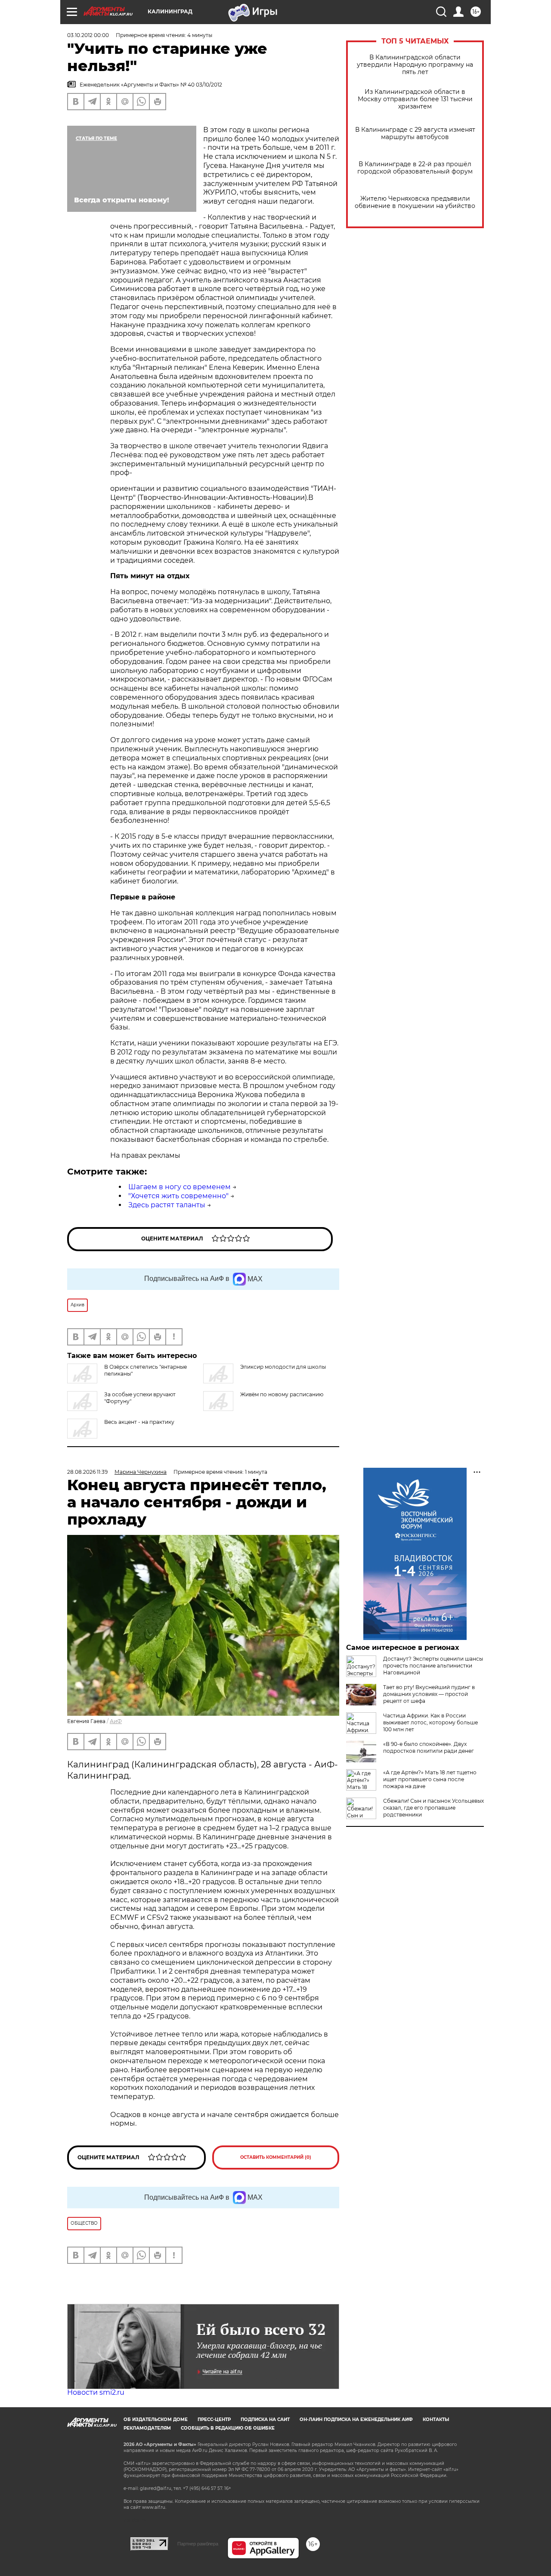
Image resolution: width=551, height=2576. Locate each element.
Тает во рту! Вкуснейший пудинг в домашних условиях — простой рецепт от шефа (429, 1694)
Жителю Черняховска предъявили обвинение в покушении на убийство (415, 202)
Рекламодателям (147, 2428)
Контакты (436, 2419)
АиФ (116, 1721)
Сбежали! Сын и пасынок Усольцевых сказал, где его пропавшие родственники (433, 1808)
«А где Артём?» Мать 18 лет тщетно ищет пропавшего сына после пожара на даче (430, 1779)
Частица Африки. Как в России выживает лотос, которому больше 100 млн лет (430, 1722)
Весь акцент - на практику (139, 1422)
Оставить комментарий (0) (276, 2157)
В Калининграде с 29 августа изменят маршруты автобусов (415, 133)
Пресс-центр (214, 2419)
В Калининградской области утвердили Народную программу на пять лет (415, 65)
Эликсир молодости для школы (283, 1367)
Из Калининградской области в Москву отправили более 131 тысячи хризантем (415, 99)
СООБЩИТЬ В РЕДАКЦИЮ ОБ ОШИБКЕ (228, 2428)
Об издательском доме (156, 2419)
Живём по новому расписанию (282, 1394)
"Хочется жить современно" (178, 1196)
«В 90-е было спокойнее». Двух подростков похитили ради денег (429, 1747)
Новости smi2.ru (96, 2392)
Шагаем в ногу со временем (180, 1187)
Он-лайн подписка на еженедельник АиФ (356, 2419)
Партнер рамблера (198, 2544)
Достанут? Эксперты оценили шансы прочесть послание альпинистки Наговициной (433, 1666)
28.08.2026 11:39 (87, 1472)
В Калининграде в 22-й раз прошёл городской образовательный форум (415, 168)
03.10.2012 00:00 (88, 35)
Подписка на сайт (265, 2419)
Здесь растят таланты (167, 1205)
